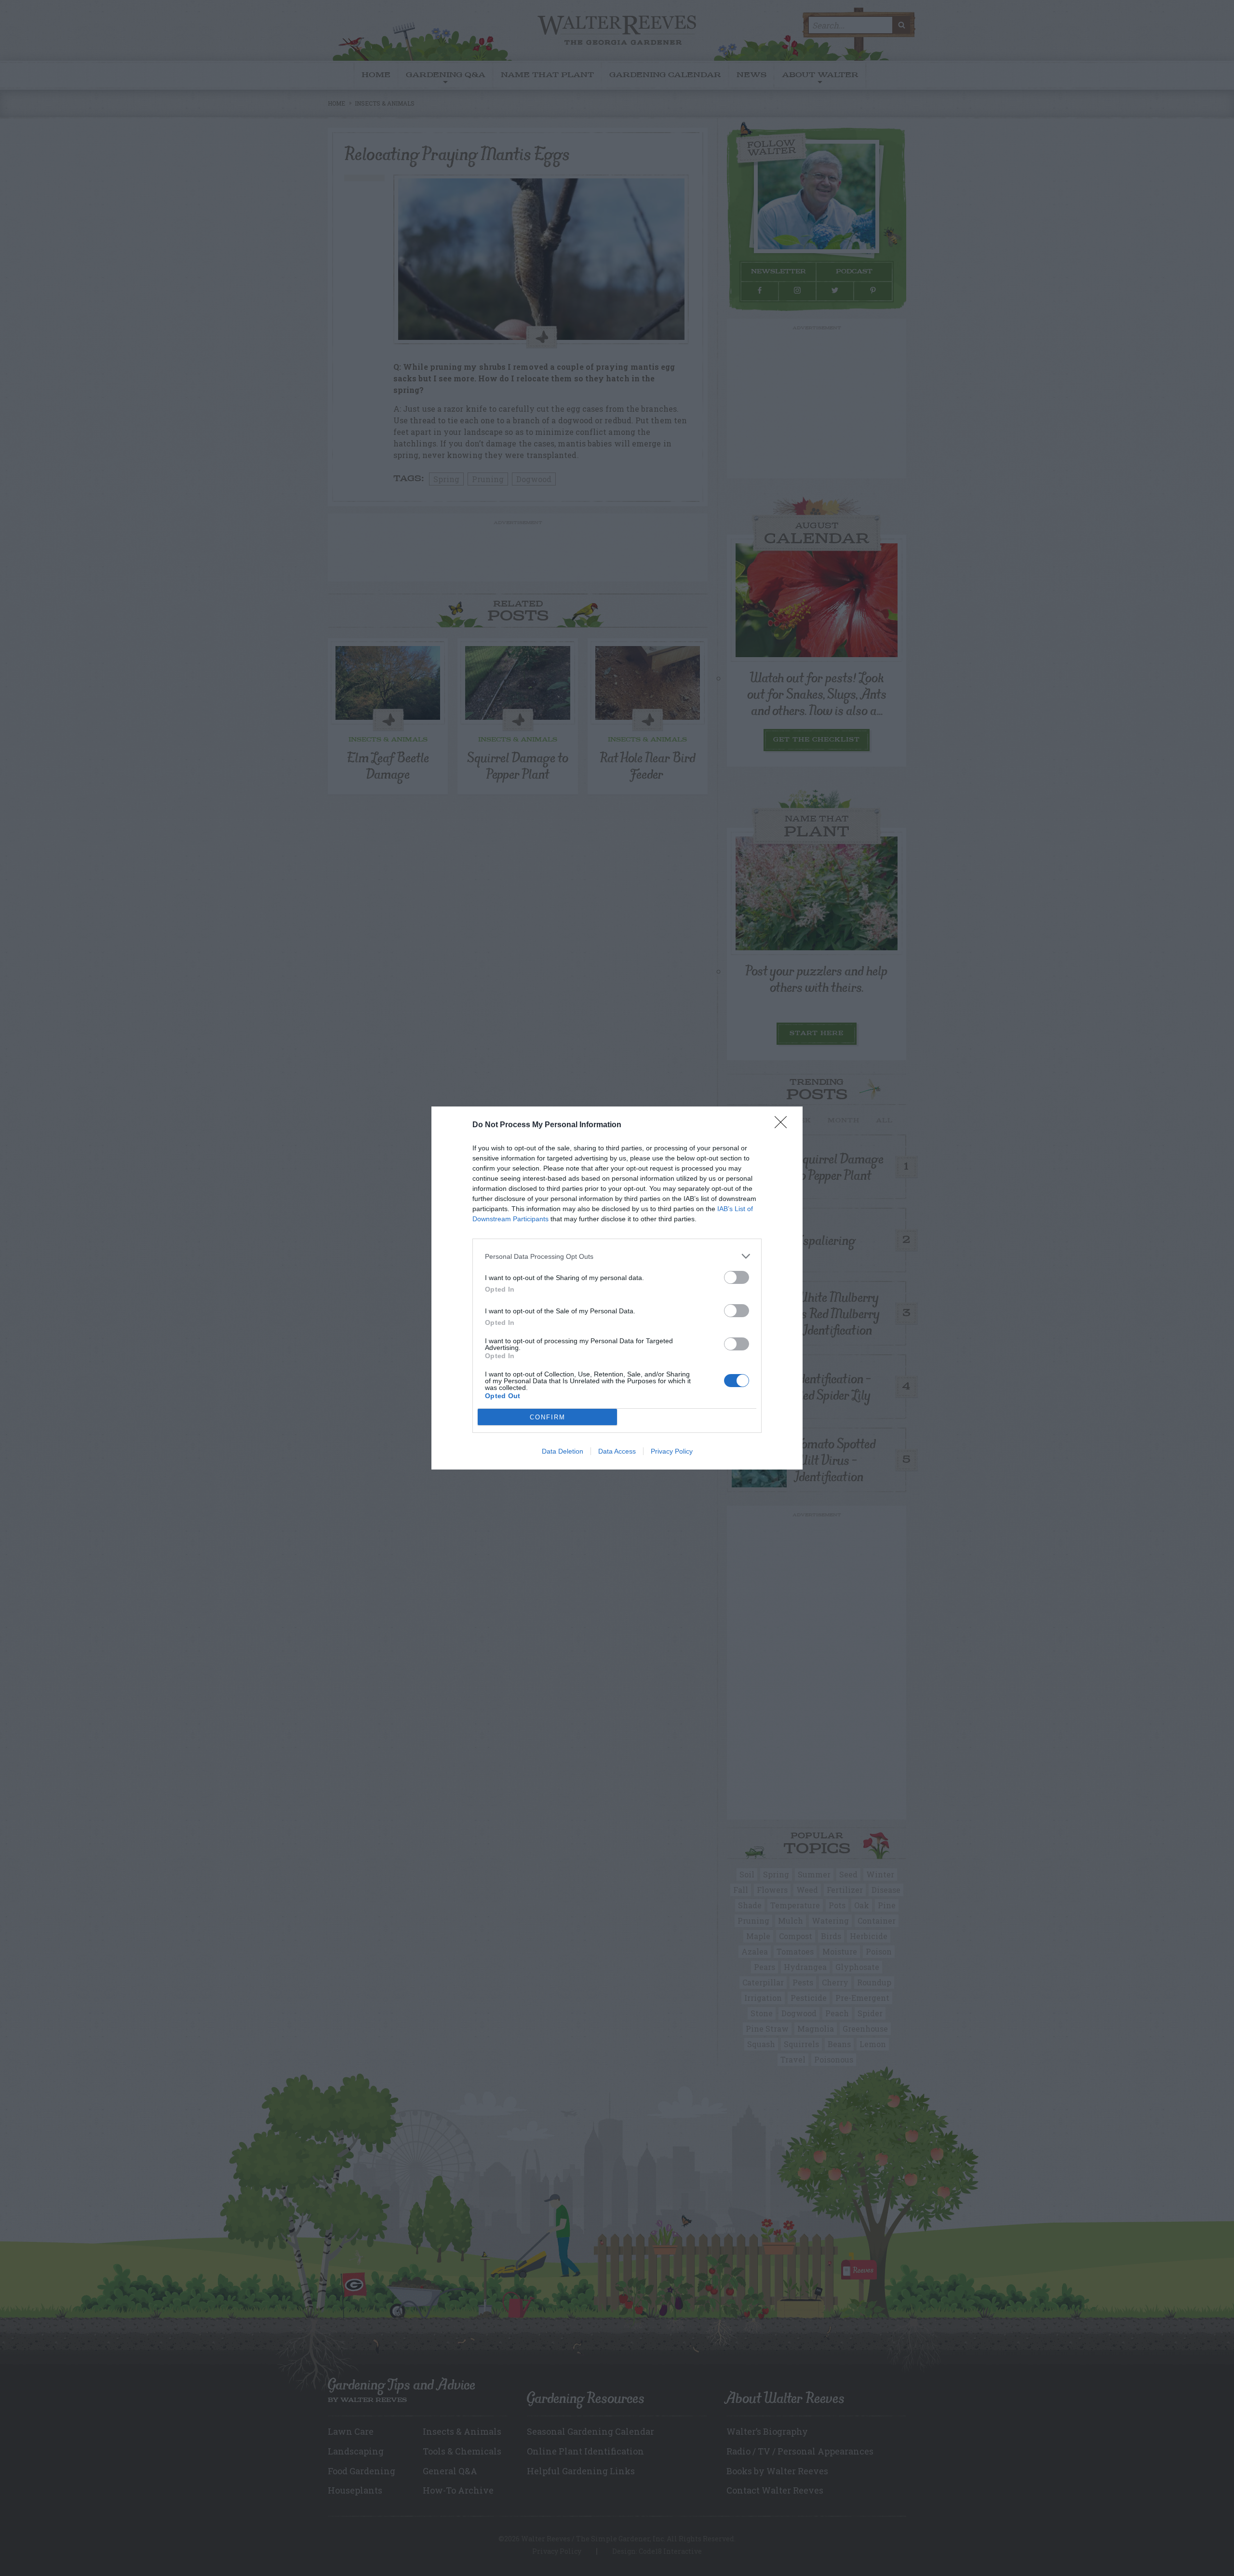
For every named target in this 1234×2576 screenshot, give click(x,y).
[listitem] (617, 1256)
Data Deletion (563, 1451)
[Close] (784, 1125)
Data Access (617, 1451)
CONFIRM (548, 1417)
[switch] (737, 1277)
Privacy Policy (672, 1451)
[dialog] (617, 1288)
